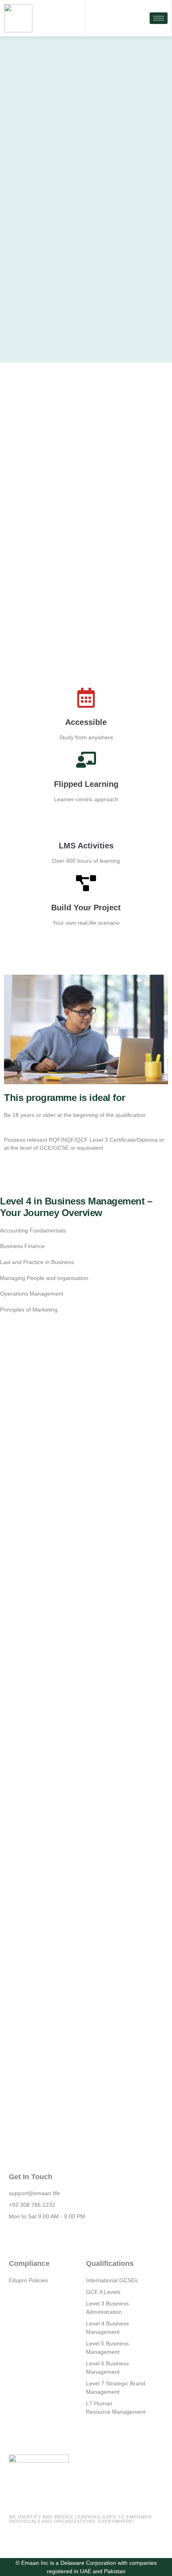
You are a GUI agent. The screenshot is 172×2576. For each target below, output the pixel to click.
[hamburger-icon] (159, 18)
